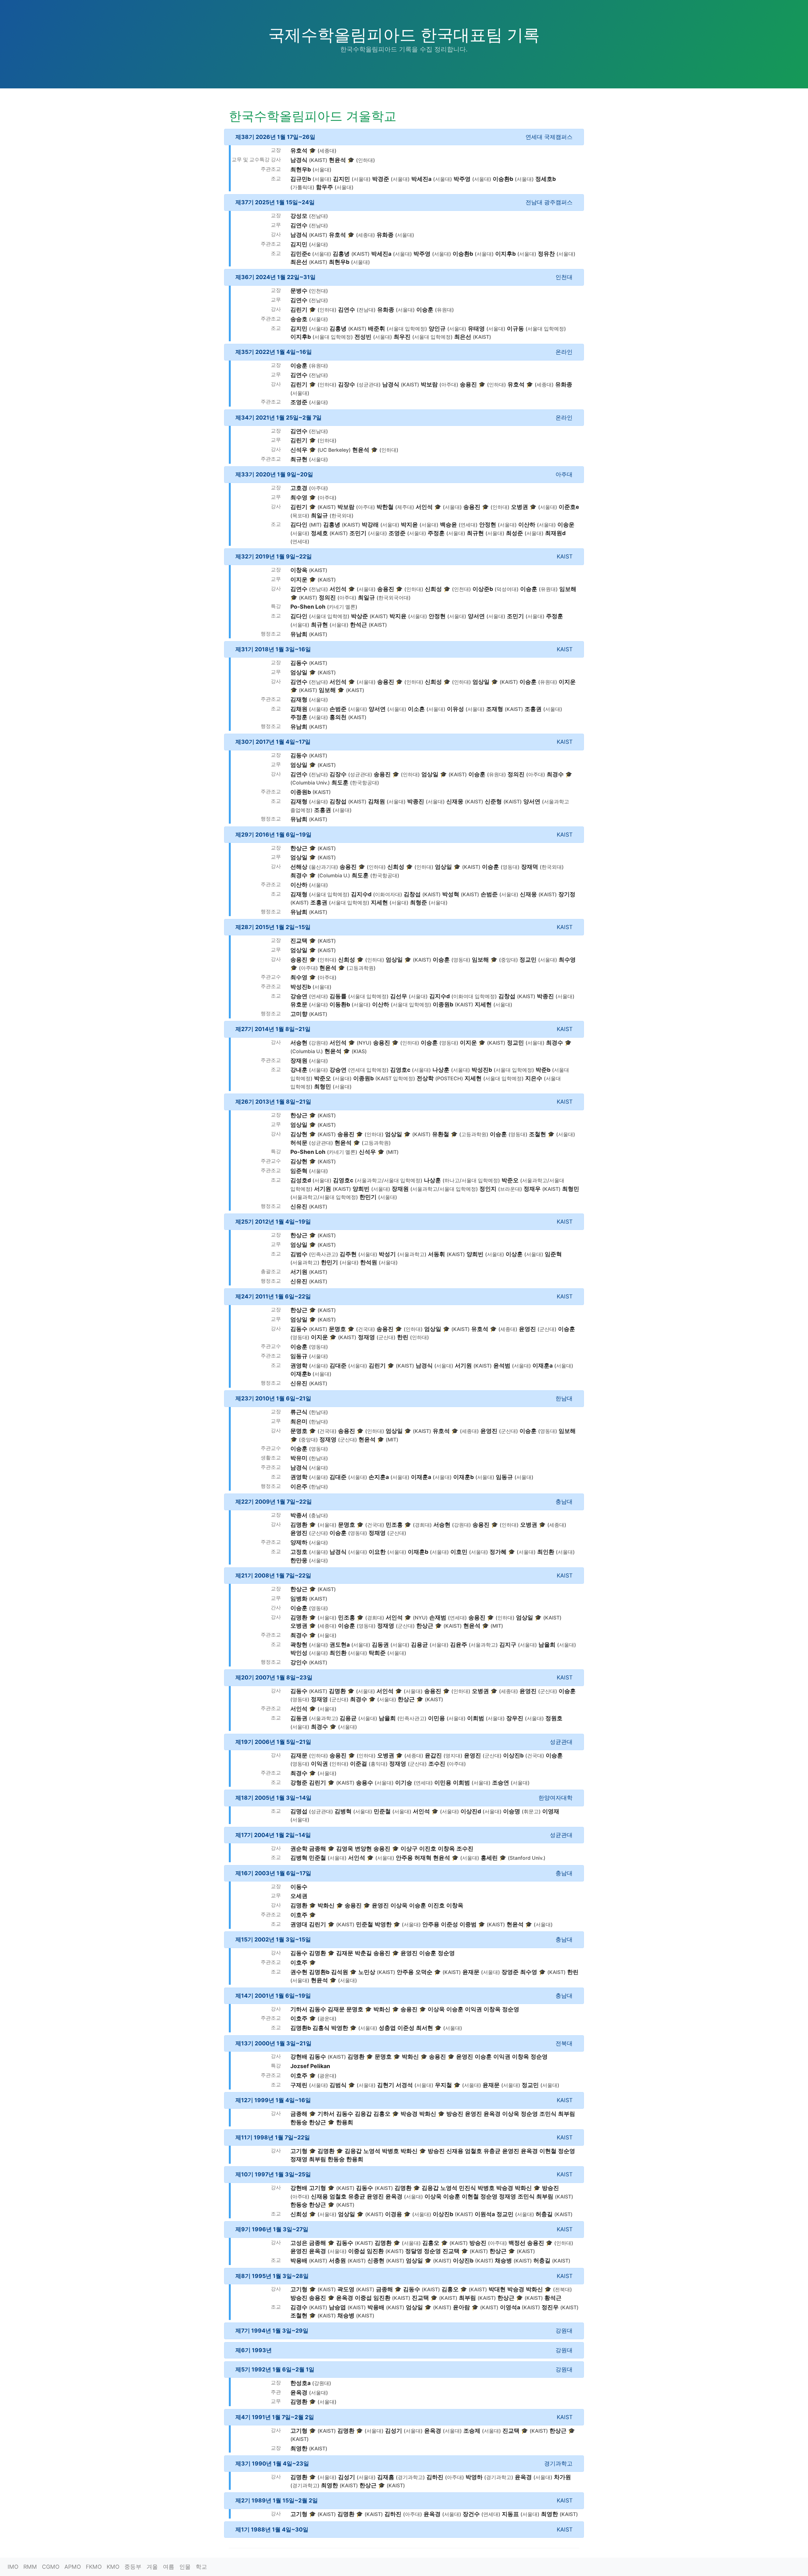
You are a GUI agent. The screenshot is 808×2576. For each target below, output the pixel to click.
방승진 (455, 2114)
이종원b (301, 792)
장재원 (299, 1061)
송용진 (468, 384)
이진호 (428, 1849)
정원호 (554, 1718)
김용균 (419, 1645)
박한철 (385, 507)
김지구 (508, 1645)
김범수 (299, 1254)
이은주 (299, 1486)
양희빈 (361, 1189)
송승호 (299, 319)
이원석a (485, 2214)
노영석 (372, 2151)
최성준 (514, 533)
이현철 (548, 2151)
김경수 (299, 2307)
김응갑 (363, 2114)
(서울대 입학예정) (407, 329)
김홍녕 (341, 254)
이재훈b (301, 1374)
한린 (403, 1337)
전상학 (425, 1078)
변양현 (363, 1849)
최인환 (546, 1552)
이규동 (515, 328)
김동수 (299, 663)
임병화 (299, 1598)
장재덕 (530, 867)
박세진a (421, 179)
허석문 (299, 1143)
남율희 (547, 1645)
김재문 (299, 1755)
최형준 (419, 902)
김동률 (338, 996)
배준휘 (377, 328)
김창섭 (338, 801)
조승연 (501, 1783)
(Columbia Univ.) (310, 783)
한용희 (345, 2122)
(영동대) (510, 867)
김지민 (342, 179)
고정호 (299, 1552)
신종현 (376, 2260)
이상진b (513, 1755)
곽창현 (299, 1645)
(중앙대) (508, 960)
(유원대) (444, 310)
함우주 (324, 187)
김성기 (394, 2431)
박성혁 (451, 894)
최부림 (567, 2114)
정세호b (546, 179)
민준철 (382, 1811)
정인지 (488, 1189)
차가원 (562, 2477)
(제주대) (405, 507)
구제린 (299, 2085)
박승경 (409, 2114)
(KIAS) (359, 1051)
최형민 (323, 1086)
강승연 (299, 996)
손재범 (438, 1617)
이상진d (471, 1811)
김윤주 (459, 1645)
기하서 (299, 2009)
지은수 (534, 1078)
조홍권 (533, 709)
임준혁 (299, 1171)
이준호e (569, 507)
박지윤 (409, 525)
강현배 (299, 2057)
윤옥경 (492, 2114)
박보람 (429, 384)
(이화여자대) (388, 894)
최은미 (299, 1421)
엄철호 (473, 2151)
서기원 (323, 1189)
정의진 (327, 597)
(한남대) (318, 1412)
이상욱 (399, 1905)
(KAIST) (318, 160)
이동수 (299, 1887)
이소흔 (416, 709)
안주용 (404, 1858)
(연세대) (468, 525)
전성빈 (363, 337)
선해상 (299, 867)
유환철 (441, 1134)
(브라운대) (510, 1189)
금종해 (318, 1849)
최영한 (299, 2448)
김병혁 (343, 1811)
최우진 (402, 337)
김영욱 (345, 1849)
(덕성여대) (507, 589)
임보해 (568, 589)
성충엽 (387, 2028)
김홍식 (321, 2028)
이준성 (449, 1924)
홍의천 (338, 717)
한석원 (369, 1262)
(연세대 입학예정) (368, 1070)
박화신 (326, 1905)
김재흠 (386, 2477)
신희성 (433, 589)
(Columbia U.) (334, 876)
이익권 (319, 1764)
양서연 (476, 616)
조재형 (495, 709)
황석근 (553, 2298)
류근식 (299, 1412)
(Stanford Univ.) (527, 1858)
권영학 (299, 1366)
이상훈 (514, 1254)
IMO (13, 2567)
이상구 (409, 1849)
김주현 (348, 1254)
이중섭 (357, 2251)
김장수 (347, 384)
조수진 (437, 1764)
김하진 (435, 2477)
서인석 (424, 507)
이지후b (505, 254)
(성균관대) (369, 385)
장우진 (515, 1718)
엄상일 (299, 672)
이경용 (394, 2214)
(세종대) (327, 151)
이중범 (468, 1924)
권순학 (299, 1849)
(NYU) (364, 1043)
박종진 (416, 801)
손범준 (338, 709)
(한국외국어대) (394, 598)
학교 (201, 2567)
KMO (113, 2567)
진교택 (299, 941)
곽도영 (346, 2289)
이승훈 (425, 310)
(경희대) (422, 1525)
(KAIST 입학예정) (395, 1079)
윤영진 (527, 1329)
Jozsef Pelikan (310, 2066)
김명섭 (299, 1811)
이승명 (512, 1811)
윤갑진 (433, 1755)
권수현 (299, 1972)
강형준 (299, 1783)
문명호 (337, 1329)
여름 (169, 2567)
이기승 (404, 1783)
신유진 (299, 1206)
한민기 (368, 1197)
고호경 (299, 488)
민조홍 (394, 1525)
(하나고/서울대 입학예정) (471, 1181)
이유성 (455, 709)
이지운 (299, 579)
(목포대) (300, 516)
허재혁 (423, 1858)
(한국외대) (342, 516)
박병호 (390, 2151)
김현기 (386, 2085)
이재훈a (543, 1366)
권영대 (299, 1924)
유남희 (299, 634)
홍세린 (489, 1858)
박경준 (381, 179)
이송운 (566, 525)
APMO (73, 2567)
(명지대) (453, 1756)
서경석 (404, 2085)
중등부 (133, 2567)
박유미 (299, 1458)
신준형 (493, 801)
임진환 (375, 2251)
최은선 (299, 262)
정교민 (528, 960)
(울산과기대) (324, 867)
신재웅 (455, 801)
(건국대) (365, 1329)
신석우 (299, 450)
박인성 (299, 1653)
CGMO (51, 2567)
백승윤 (449, 525)
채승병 (503, 2260)
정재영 (366, 1337)
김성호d (301, 1180)
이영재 (551, 1811)
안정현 (488, 525)
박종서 (299, 1515)
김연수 (299, 225)
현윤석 (337, 160)
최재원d (555, 533)
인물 (185, 2567)
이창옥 (299, 570)
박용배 (299, 2260)
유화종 (385, 235)
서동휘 (437, 1254)
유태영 (476, 328)
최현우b (301, 169)
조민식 (548, 2114)
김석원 (340, 1972)
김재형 (299, 699)
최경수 (555, 774)
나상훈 (441, 1070)
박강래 (370, 525)
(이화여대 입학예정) (474, 996)
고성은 (299, 2243)
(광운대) (327, 2019)
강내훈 (299, 1070)
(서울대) (322, 170)
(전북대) (562, 2290)
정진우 (550, 2307)
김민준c (300, 254)
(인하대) (365, 160)
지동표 (510, 2514)
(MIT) (315, 525)
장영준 (510, 1972)
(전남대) (318, 216)
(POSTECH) (449, 1079)
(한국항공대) (365, 783)
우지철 (443, 2085)
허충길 (544, 2214)
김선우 (399, 996)
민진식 (467, 2188)
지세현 (379, 902)
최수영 (299, 497)
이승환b (503, 179)
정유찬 (546, 254)
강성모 (299, 216)
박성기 (387, 1254)
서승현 (299, 1043)
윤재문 (471, 1972)
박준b (543, 1070)
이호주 (299, 1915)
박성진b (301, 987)
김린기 (299, 310)
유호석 (299, 150)
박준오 (323, 1078)
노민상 (367, 1972)
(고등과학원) (361, 968)
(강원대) (318, 1043)
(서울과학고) (412, 1254)
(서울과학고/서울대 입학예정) (389, 1181)
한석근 (359, 625)
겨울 (152, 2567)
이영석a (510, 2307)
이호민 (459, 1552)
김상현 (299, 1134)
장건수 (471, 2514)
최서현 (425, 2028)
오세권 (299, 1896)
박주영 (462, 179)
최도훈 (340, 782)
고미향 (299, 1014)
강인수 (299, 1662)
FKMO (94, 2567)
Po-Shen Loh (308, 607)
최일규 (319, 515)
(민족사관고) (324, 1254)
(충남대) (318, 1515)
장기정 (567, 894)
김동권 (380, 1645)
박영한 (383, 1924)
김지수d (361, 894)
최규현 (299, 459)
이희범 (476, 1718)
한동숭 (299, 2122)
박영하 (474, 2477)
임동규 (299, 1356)
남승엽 (337, 2307)
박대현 (497, 2289)
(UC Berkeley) (334, 450)
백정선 (517, 2243)
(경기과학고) (410, 2477)
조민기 (358, 533)
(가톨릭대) (302, 187)
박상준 (359, 616)
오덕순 (424, 1972)
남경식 (299, 160)
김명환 (299, 1525)
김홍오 (382, 2114)
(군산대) (547, 1329)
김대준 (338, 1366)
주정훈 (436, 533)
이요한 (377, 1552)
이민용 (437, 1718)
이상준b (483, 589)
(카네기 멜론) (342, 607)
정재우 (532, 1189)
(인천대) (318, 291)
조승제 (472, 2431)
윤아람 (461, 2307)
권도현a (340, 1645)
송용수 (365, 1783)
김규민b (301, 179)
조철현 (538, 1134)
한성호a (300, 2383)
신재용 (455, 2151)
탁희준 (377, 1653)
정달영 (414, 2251)
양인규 (437, 328)
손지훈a (379, 1477)
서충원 (337, 2260)
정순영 (446, 1953)
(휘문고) (531, 1812)
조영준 (299, 402)
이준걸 (359, 1764)
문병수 (299, 291)
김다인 (299, 525)
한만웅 (299, 1560)
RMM (30, 2567)
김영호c (400, 1070)
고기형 (299, 2151)
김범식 (338, 2085)
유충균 (492, 2151)
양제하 (299, 1542)
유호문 (299, 1004)
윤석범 (502, 1366)
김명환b (319, 1972)
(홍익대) (378, 1764)
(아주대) (449, 385)
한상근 (299, 848)
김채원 (299, 709)
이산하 (527, 525)
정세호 (319, 533)
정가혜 (498, 1552)
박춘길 (363, 1953)
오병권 (520, 507)
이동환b (340, 1004)
